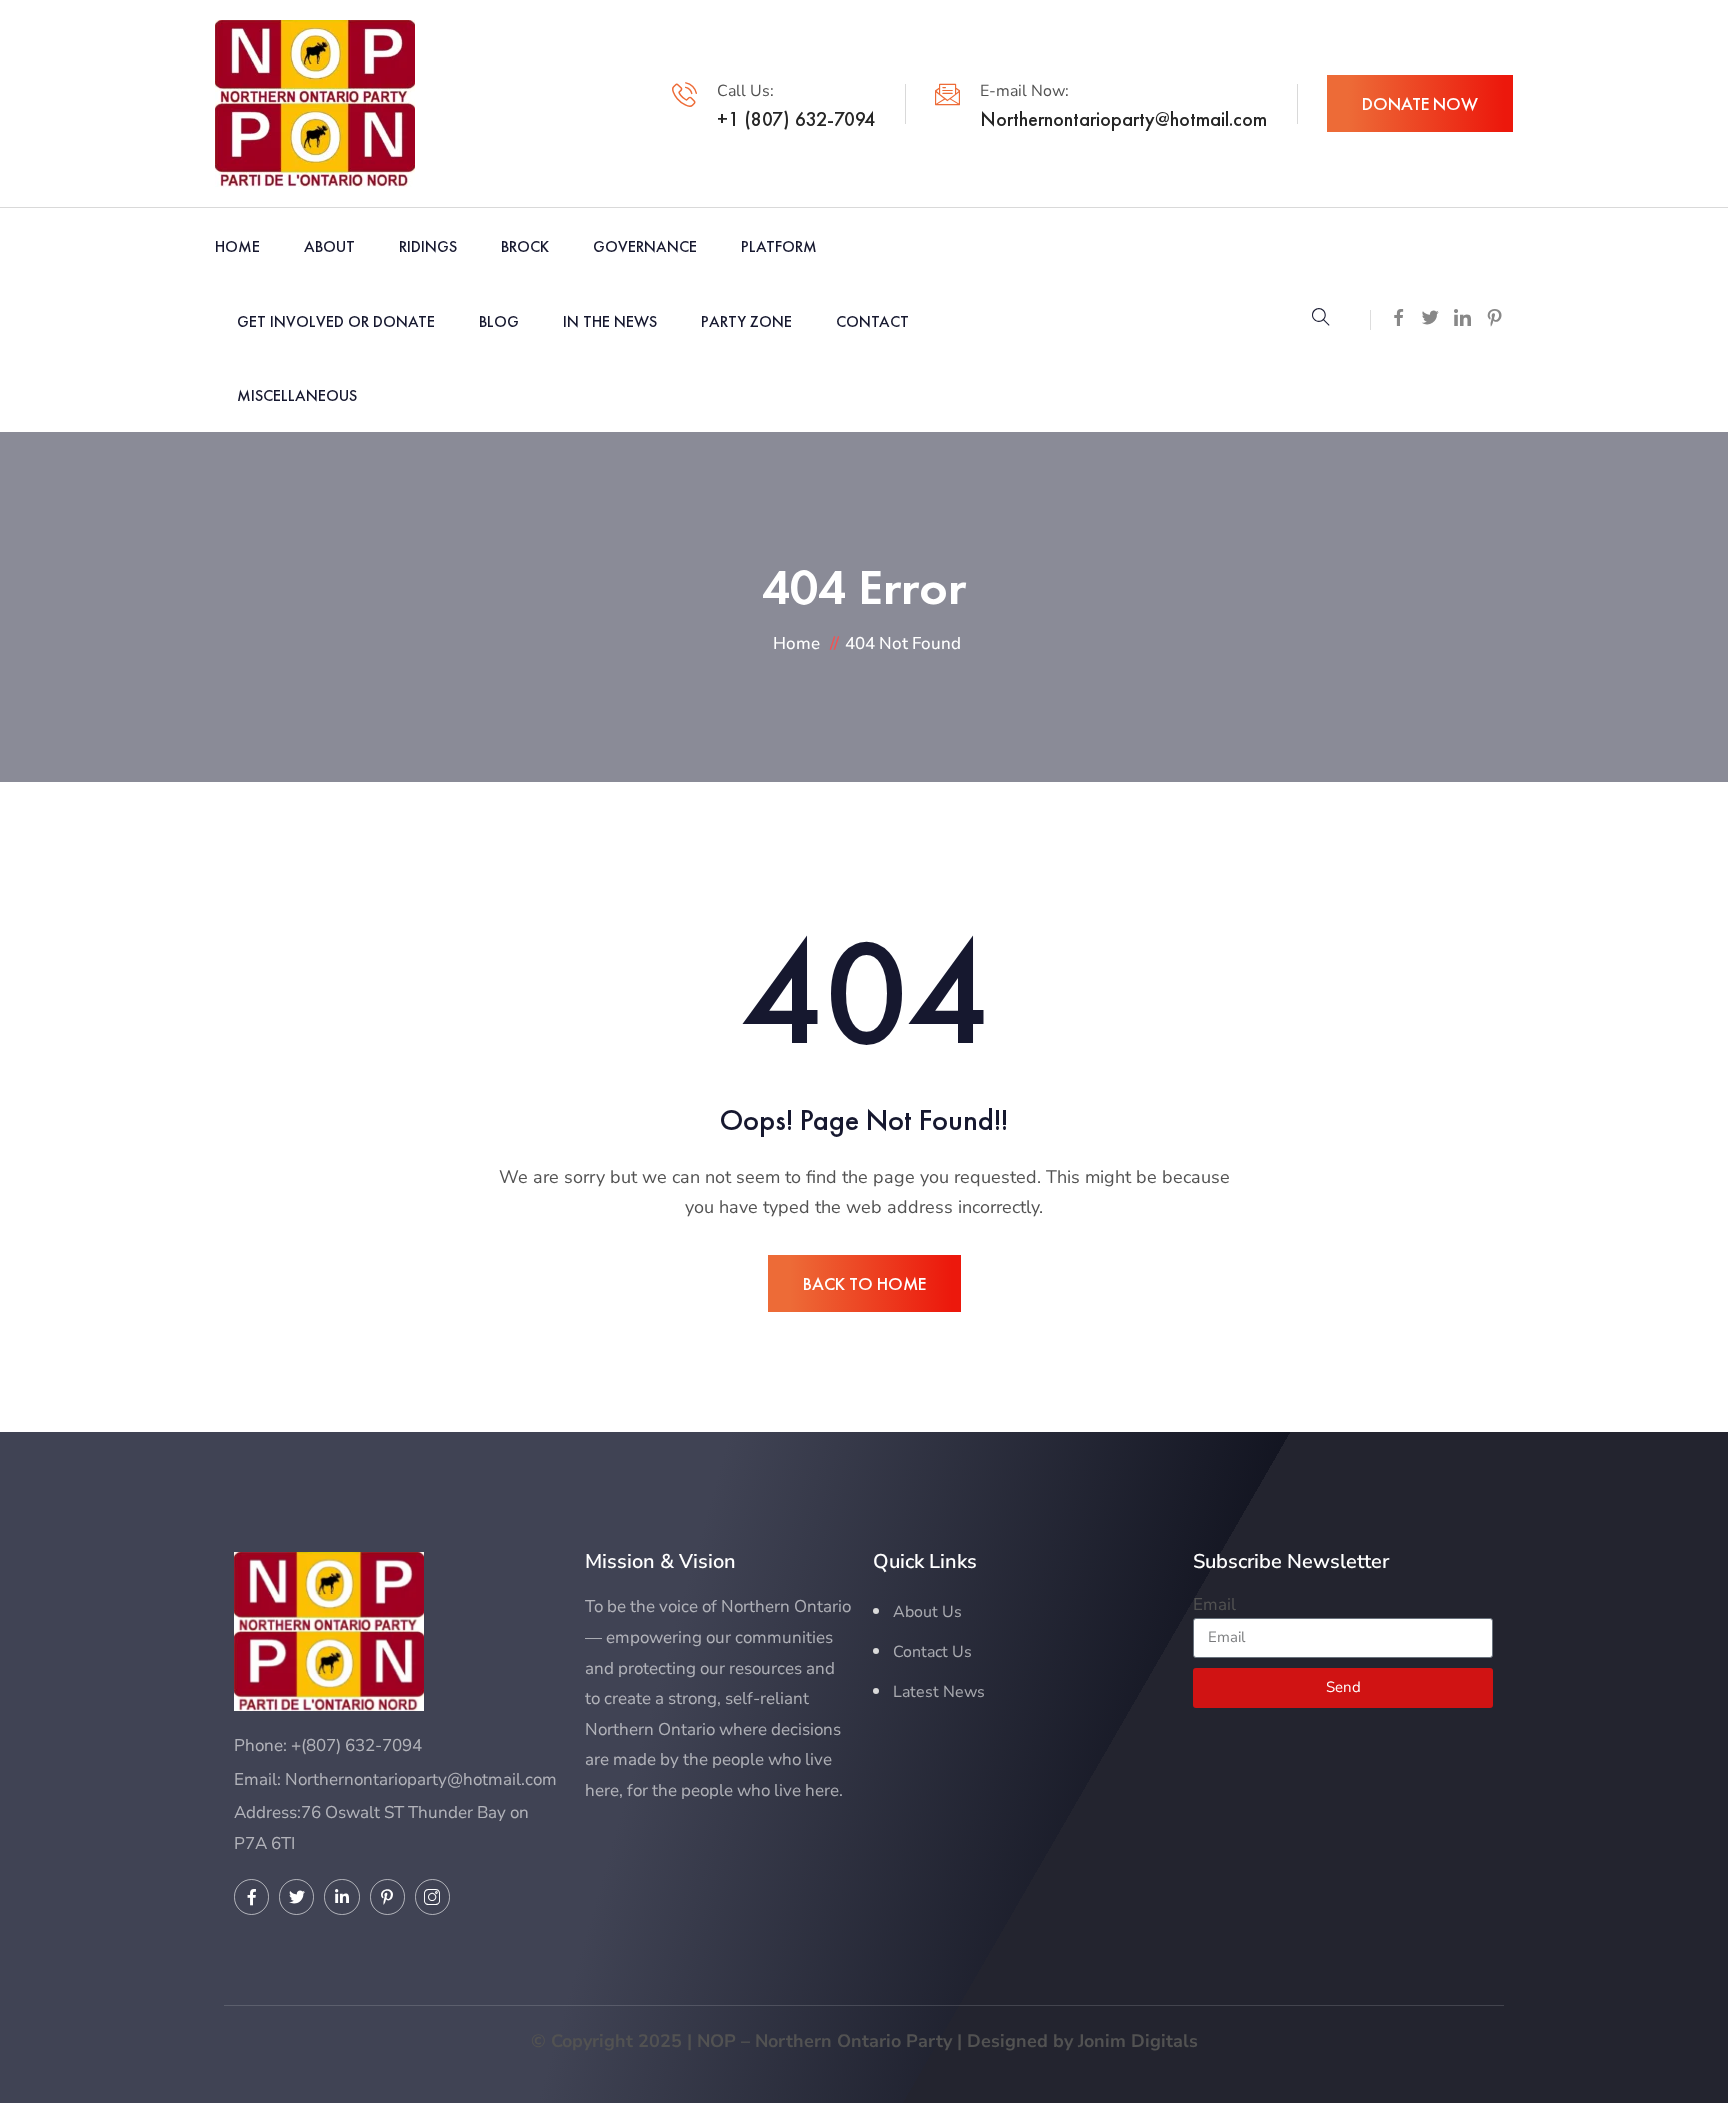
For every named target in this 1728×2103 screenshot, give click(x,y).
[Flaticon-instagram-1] (432, 1896)
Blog (499, 321)
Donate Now (1420, 103)
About (329, 246)
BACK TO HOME (864, 1283)
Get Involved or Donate (336, 321)
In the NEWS (610, 321)
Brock (525, 246)
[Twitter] (296, 1896)
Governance (645, 246)
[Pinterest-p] (387, 1896)
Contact (872, 321)
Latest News (939, 1692)
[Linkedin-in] (341, 1896)
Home (237, 246)
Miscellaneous (297, 395)
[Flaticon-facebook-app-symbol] (251, 1896)
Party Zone (746, 321)
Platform (779, 246)
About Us (927, 1612)
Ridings (428, 246)
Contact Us (932, 1652)
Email (1214, 1604)
